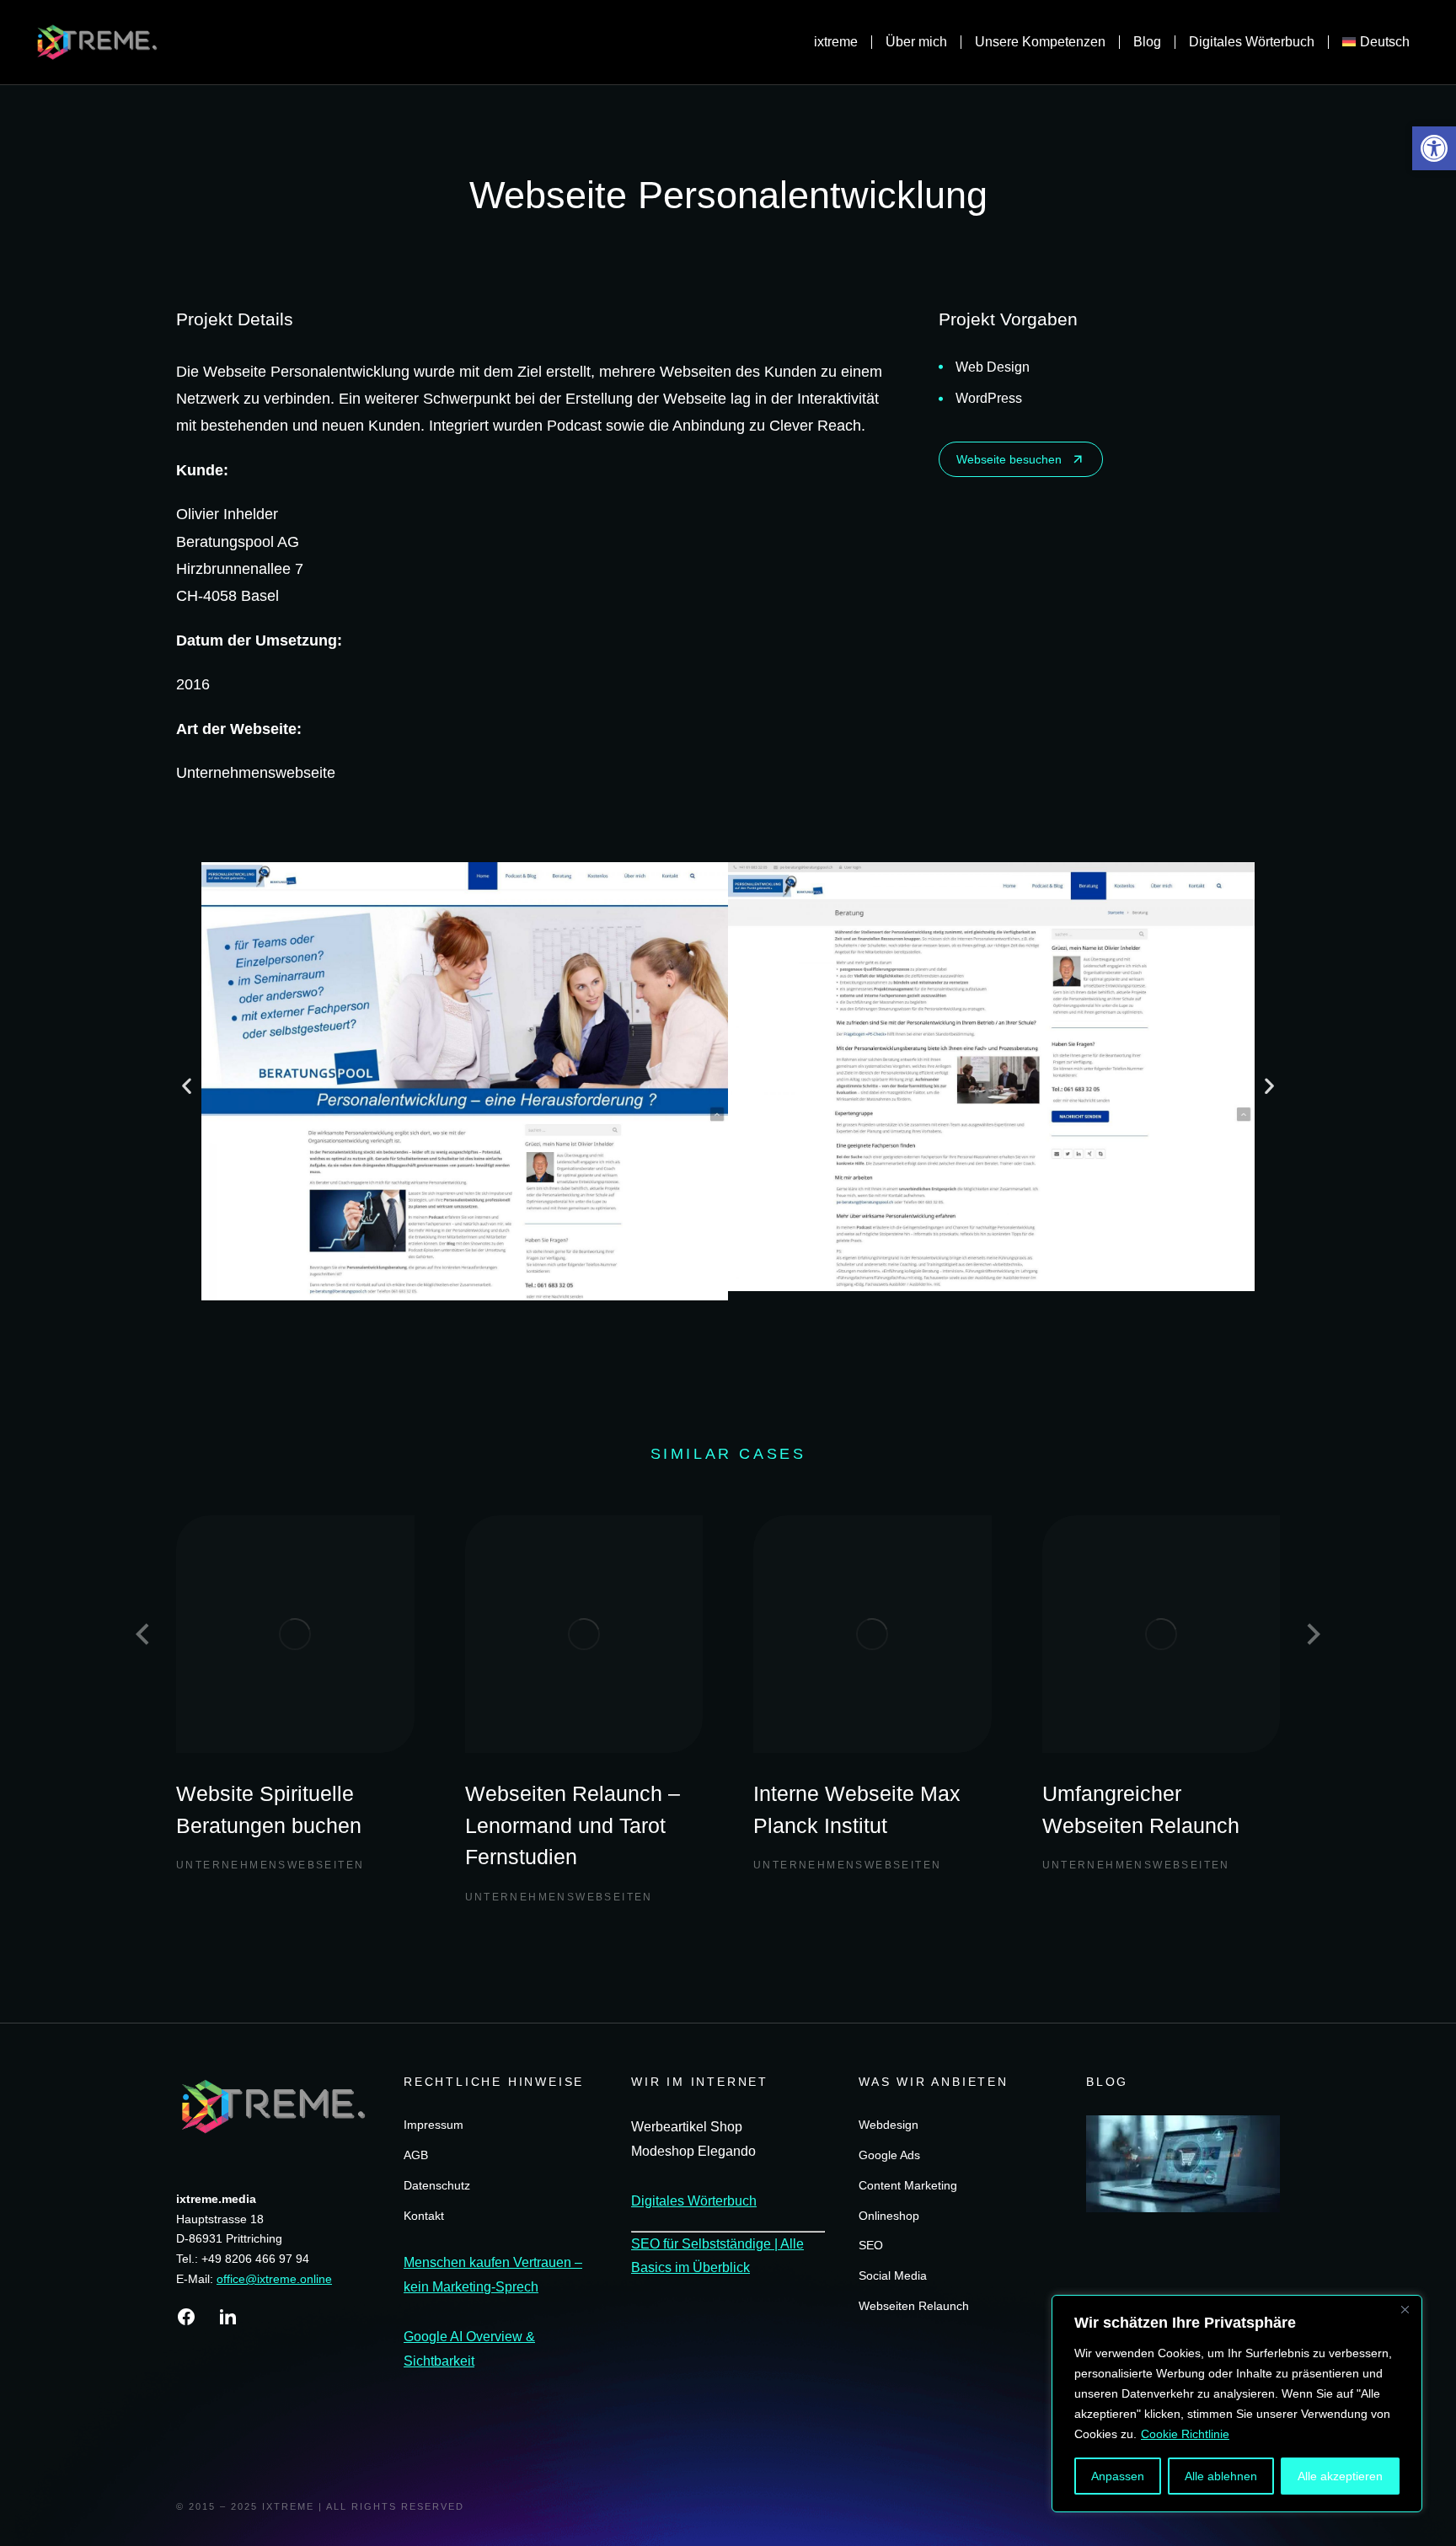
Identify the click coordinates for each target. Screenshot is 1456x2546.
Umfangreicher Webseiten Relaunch (1141, 1809)
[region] (1237, 2404)
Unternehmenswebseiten (270, 1865)
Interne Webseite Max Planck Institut (857, 1809)
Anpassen (1118, 2476)
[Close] (1405, 2309)
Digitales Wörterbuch (694, 2201)
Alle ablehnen (1221, 2476)
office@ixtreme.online (274, 2279)
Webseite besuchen (1009, 459)
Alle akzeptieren (1340, 2476)
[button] (1434, 148)
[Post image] (295, 1635)
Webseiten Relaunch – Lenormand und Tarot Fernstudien (573, 1825)
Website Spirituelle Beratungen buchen (269, 1809)
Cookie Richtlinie (1185, 2434)
